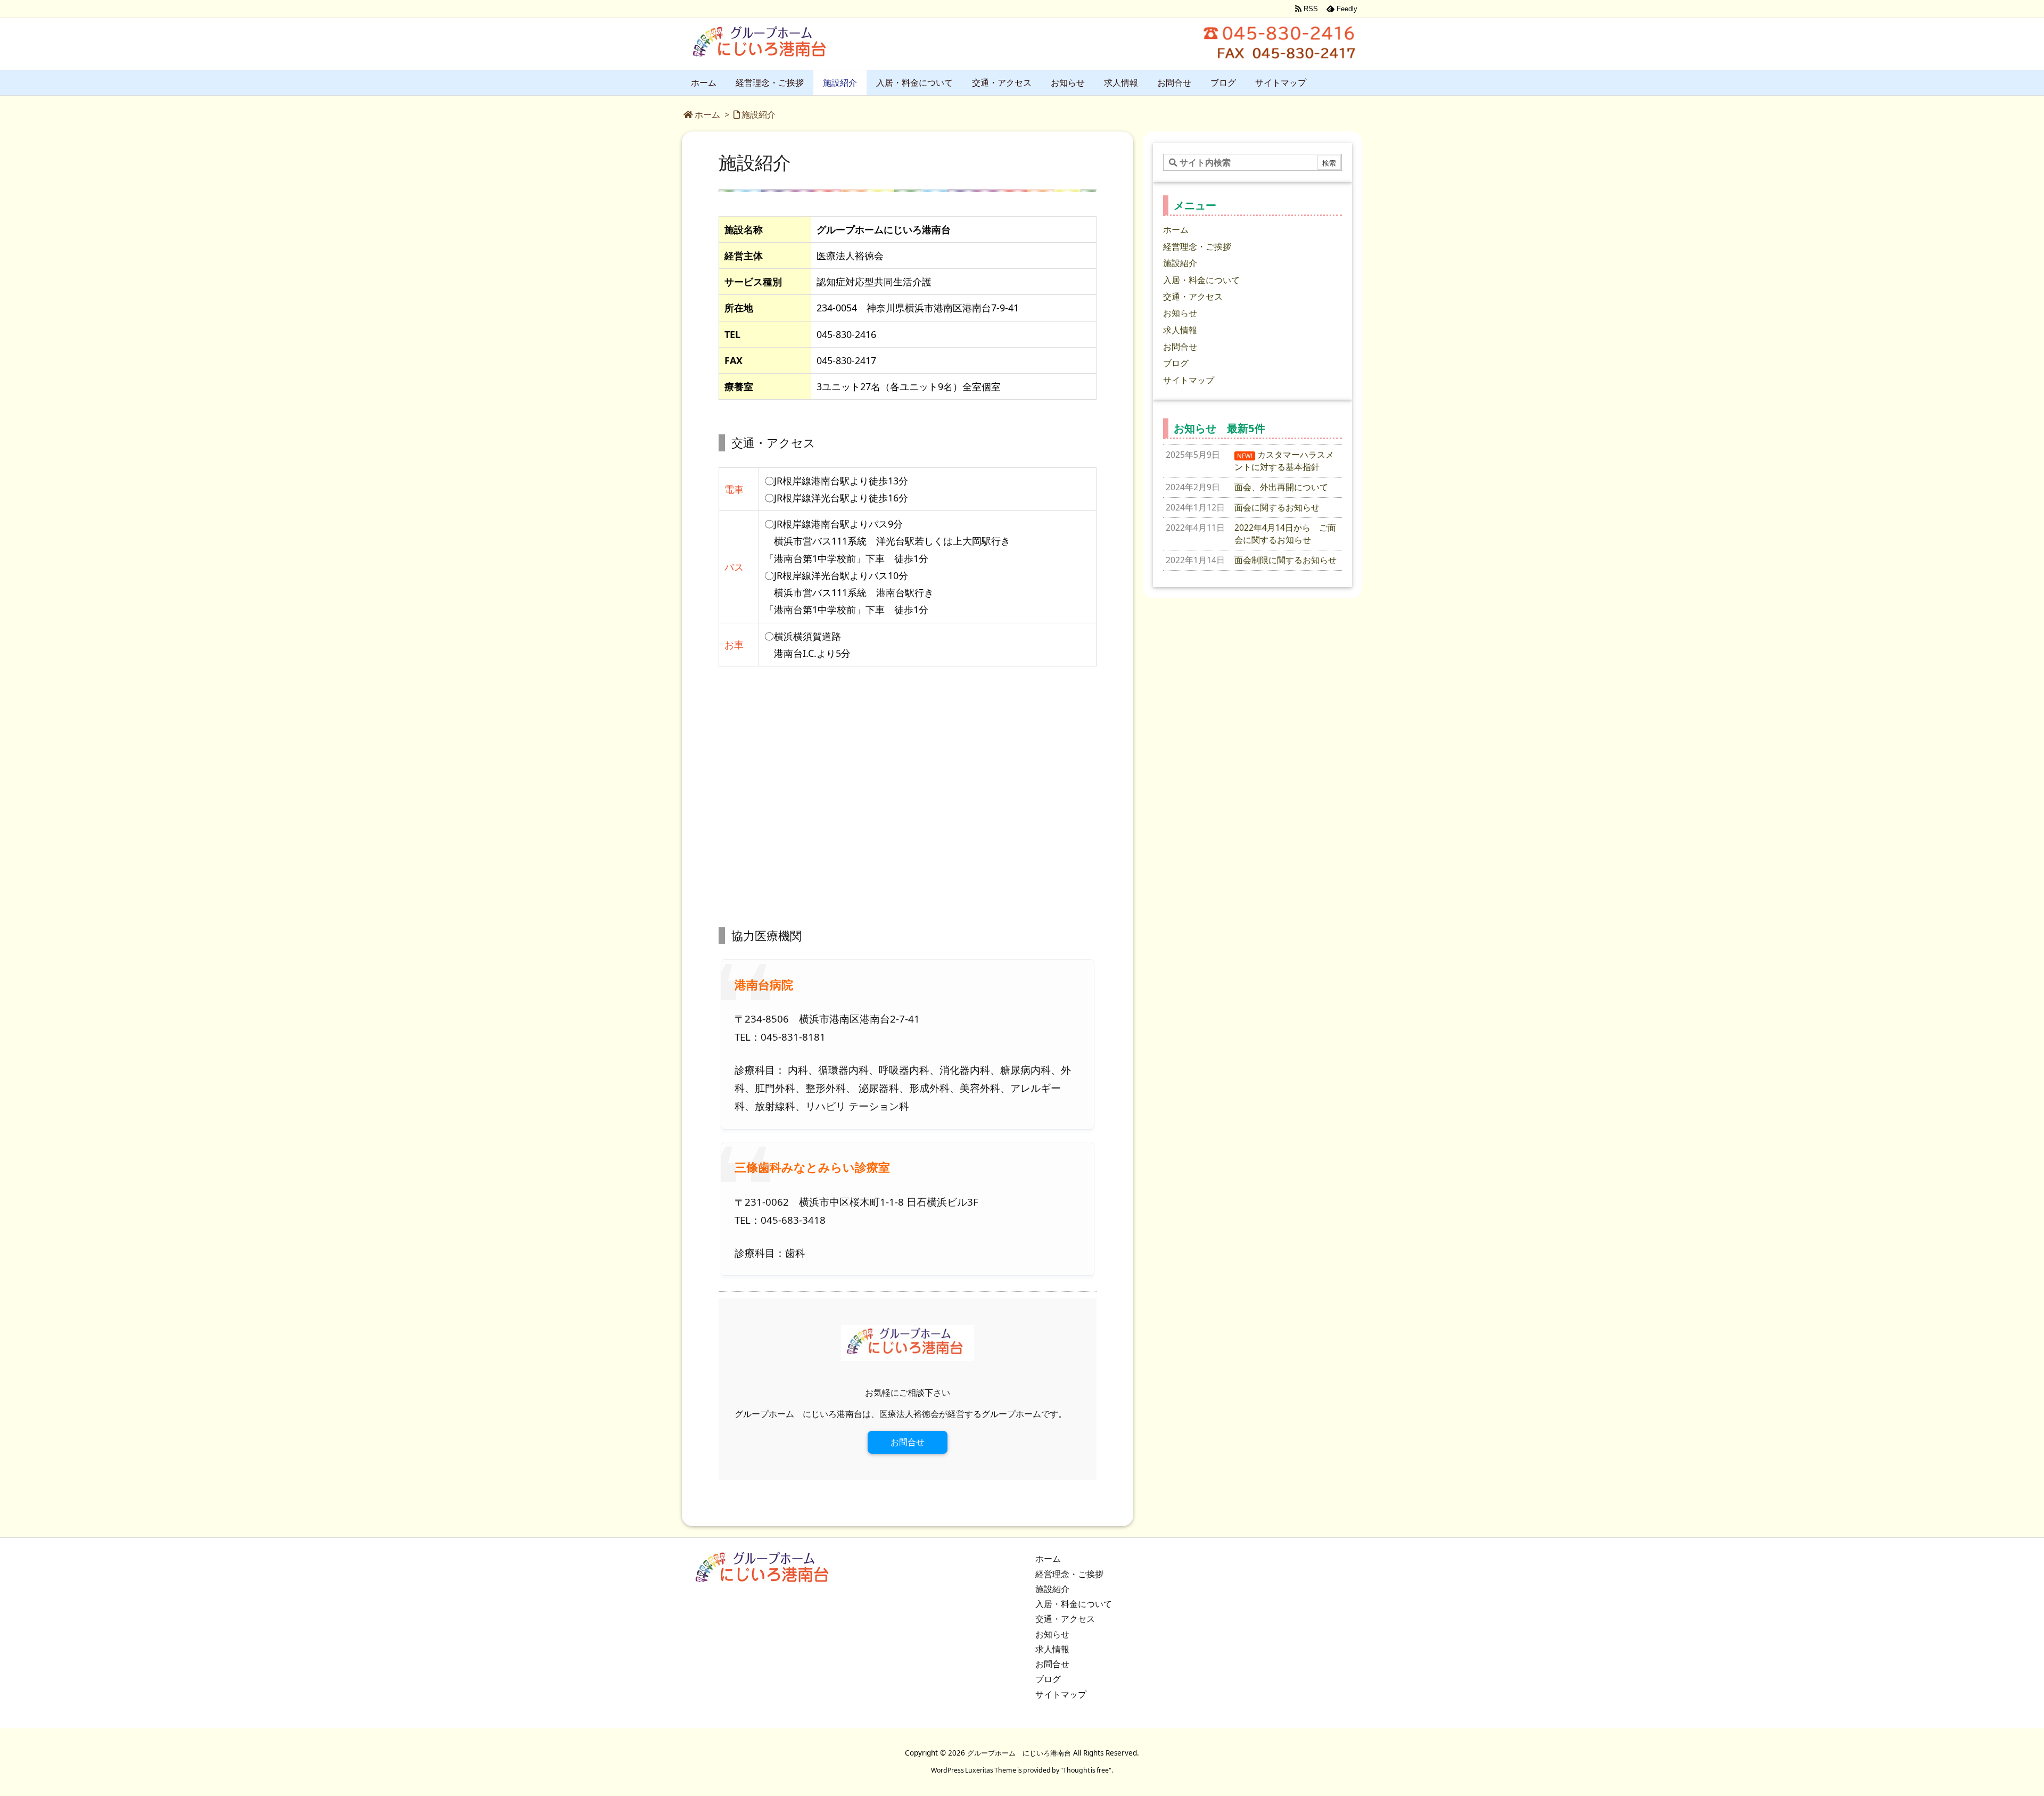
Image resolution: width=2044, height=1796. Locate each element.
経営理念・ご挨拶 (1197, 246)
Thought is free (1086, 1770)
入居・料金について (1201, 280)
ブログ (1176, 363)
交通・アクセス (1193, 296)
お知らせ (1180, 313)
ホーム (707, 114)
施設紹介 (759, 114)
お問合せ (908, 1442)
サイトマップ (1189, 380)
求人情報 (1180, 330)
